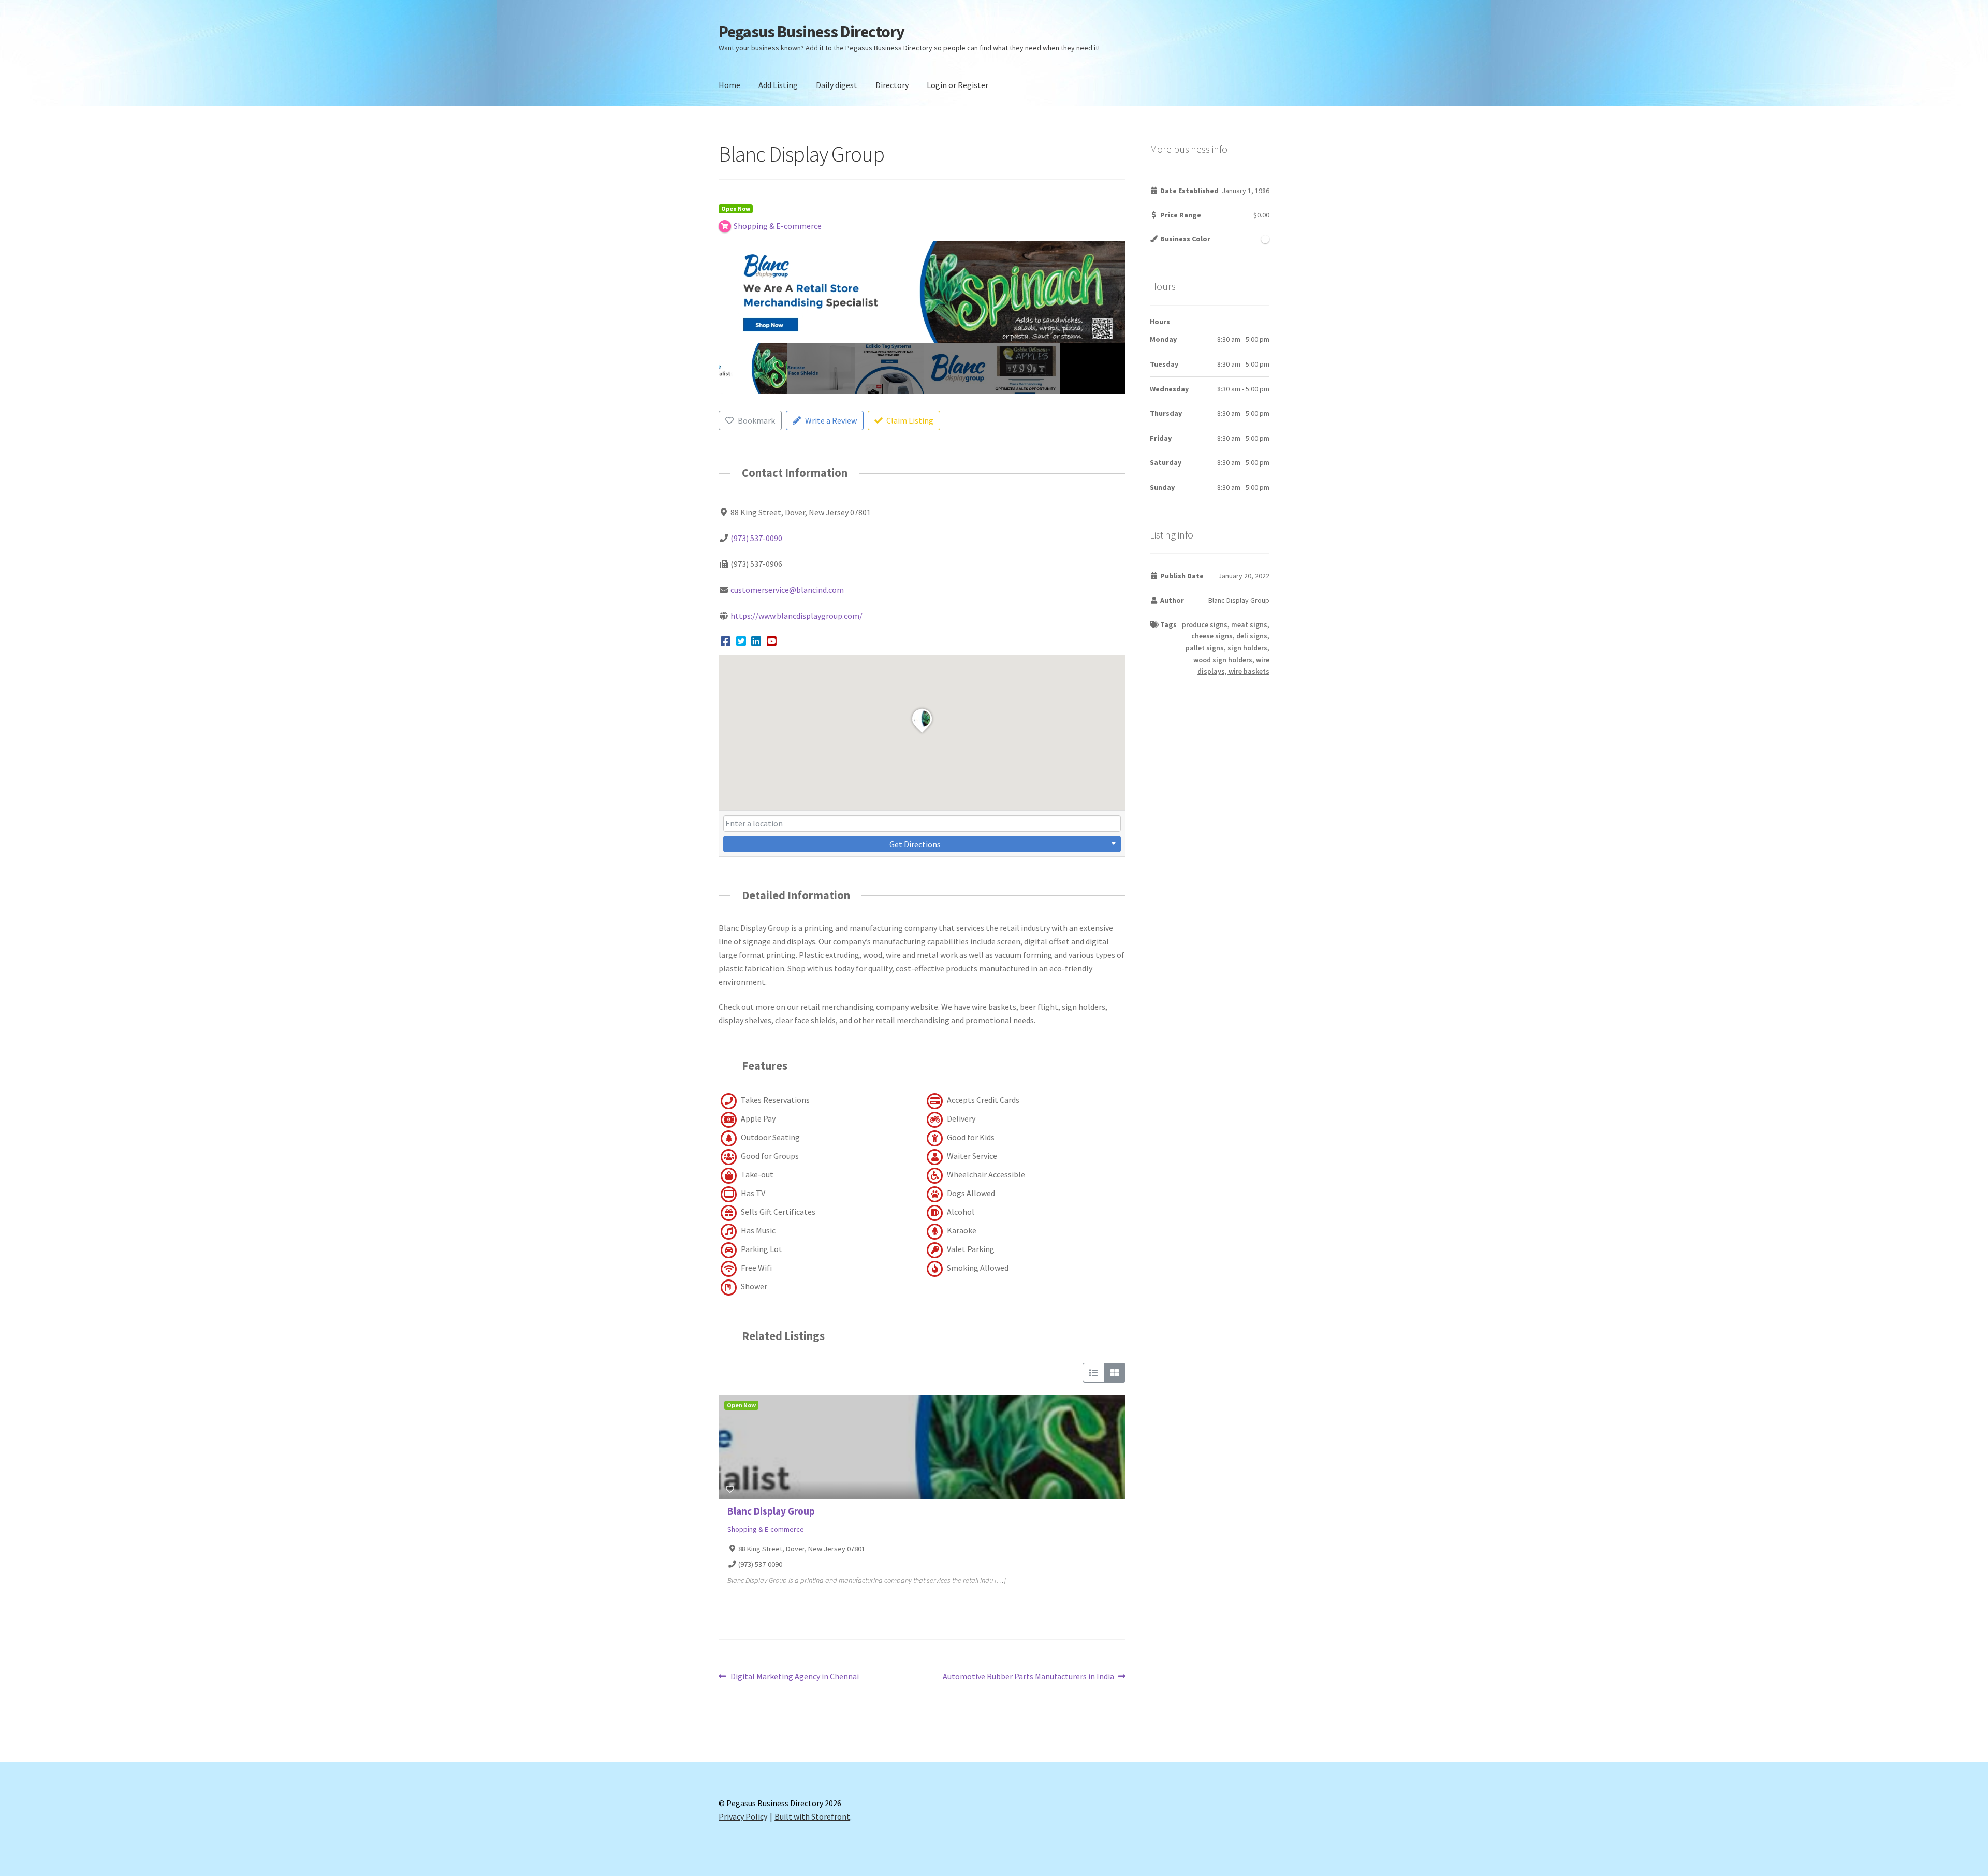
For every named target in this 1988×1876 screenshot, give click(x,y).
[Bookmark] (730, 1489)
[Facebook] (726, 642)
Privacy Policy (743, 1816)
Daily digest (837, 85)
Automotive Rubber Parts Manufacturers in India (1028, 1677)
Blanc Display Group (771, 1511)
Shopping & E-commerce (766, 1529)
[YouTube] (772, 642)
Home (729, 85)
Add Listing (778, 85)
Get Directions (915, 844)
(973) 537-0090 (756, 538)
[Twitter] (741, 642)
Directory (892, 85)
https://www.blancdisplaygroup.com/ (796, 616)
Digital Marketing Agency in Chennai (794, 1677)
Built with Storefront (812, 1816)
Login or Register (958, 85)
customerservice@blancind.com (787, 590)
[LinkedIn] (756, 642)
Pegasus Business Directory (812, 32)
